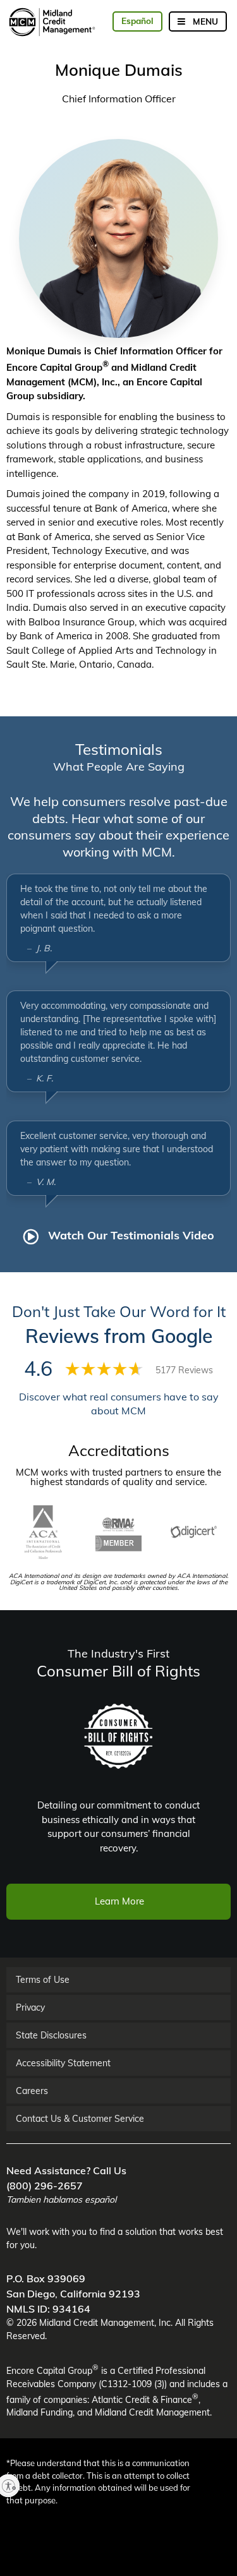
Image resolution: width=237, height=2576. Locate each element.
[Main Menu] (198, 21)
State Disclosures (51, 2035)
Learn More (119, 1901)
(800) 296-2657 (45, 2186)
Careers (32, 2091)
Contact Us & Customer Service (80, 2119)
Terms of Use (43, 1980)
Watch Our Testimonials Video (130, 1235)
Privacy (30, 2007)
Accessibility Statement (63, 2063)
